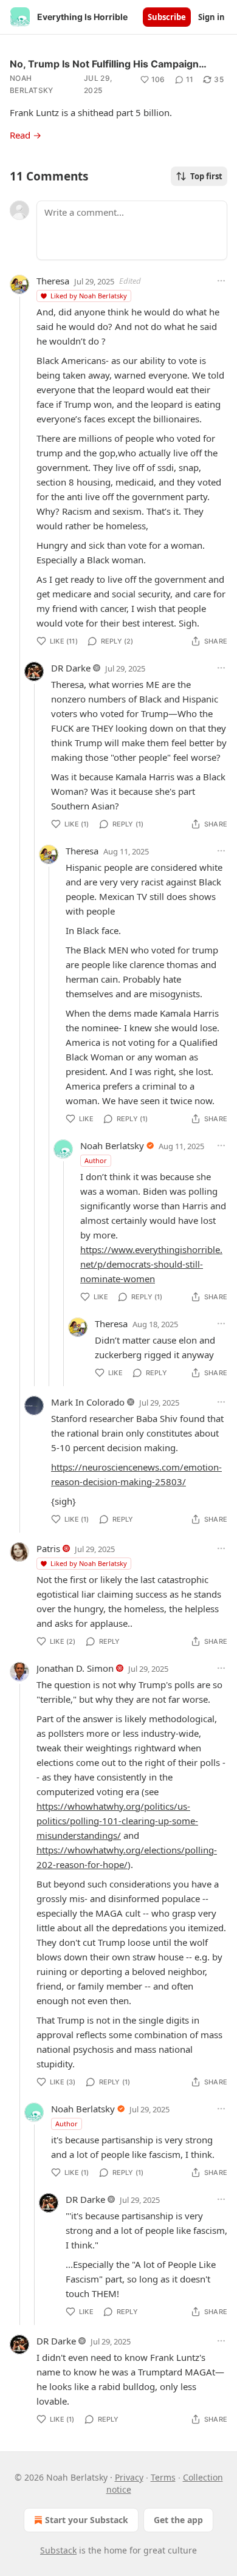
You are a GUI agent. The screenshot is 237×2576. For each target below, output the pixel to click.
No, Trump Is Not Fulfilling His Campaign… (108, 64)
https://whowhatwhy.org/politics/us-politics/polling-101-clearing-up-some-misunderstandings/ (117, 1821)
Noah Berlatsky (32, 84)
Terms (163, 2477)
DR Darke (71, 668)
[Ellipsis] (221, 281)
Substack (58, 2550)
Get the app (178, 2520)
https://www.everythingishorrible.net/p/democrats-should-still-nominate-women (151, 1264)
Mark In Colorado (88, 1402)
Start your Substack (87, 2520)
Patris (48, 1548)
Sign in (211, 17)
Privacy (129, 2477)
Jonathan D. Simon (75, 1668)
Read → (26, 135)
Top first (206, 176)
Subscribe (167, 17)
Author (96, 1160)
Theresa (53, 281)
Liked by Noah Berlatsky (89, 296)
